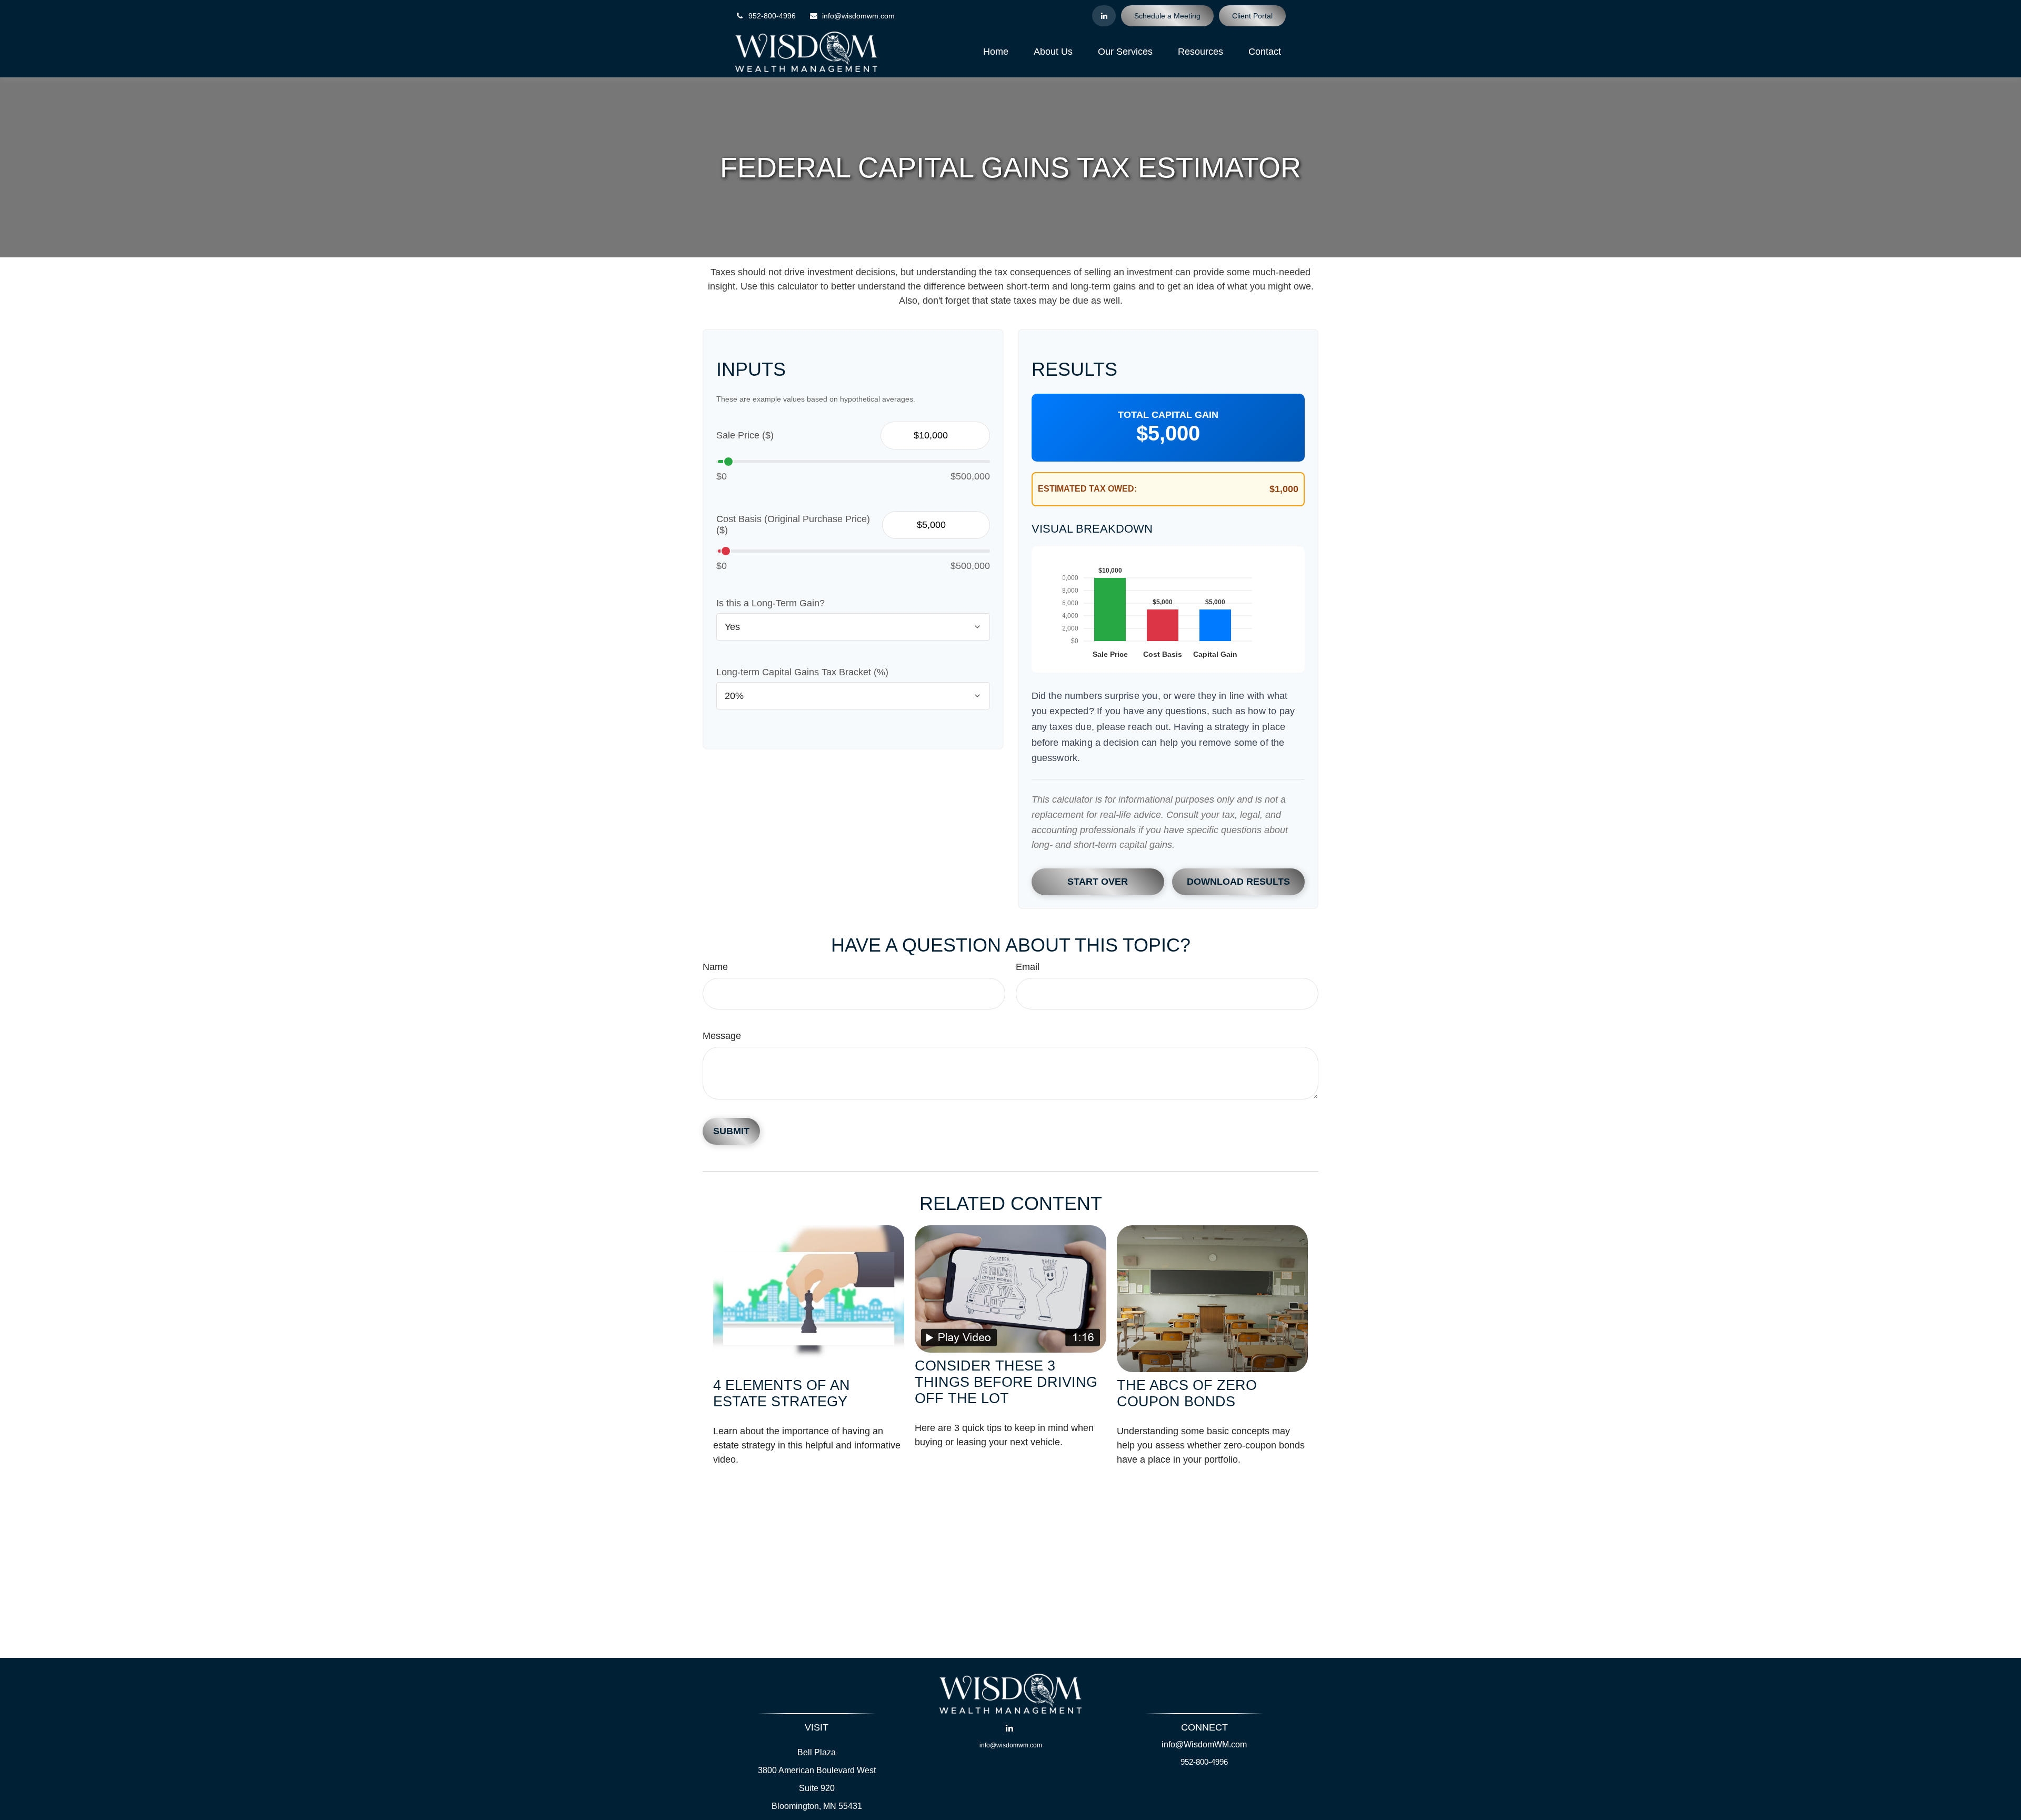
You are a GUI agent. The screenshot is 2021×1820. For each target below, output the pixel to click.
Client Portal (1252, 16)
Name (715, 967)
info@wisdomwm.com (858, 16)
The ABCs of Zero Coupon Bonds (1187, 1393)
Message (722, 1036)
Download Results (1238, 882)
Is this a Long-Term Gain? (771, 603)
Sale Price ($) (745, 435)
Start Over (1098, 882)
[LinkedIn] (1104, 16)
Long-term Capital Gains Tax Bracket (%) (802, 672)
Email (1028, 967)
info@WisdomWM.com (1204, 1744)
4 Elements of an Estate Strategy (782, 1393)
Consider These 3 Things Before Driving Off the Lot (1006, 1382)
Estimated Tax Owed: (1087, 489)
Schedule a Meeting (1167, 16)
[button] (996, 52)
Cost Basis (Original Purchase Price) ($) (793, 524)
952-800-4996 (772, 16)
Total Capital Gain (1168, 415)
